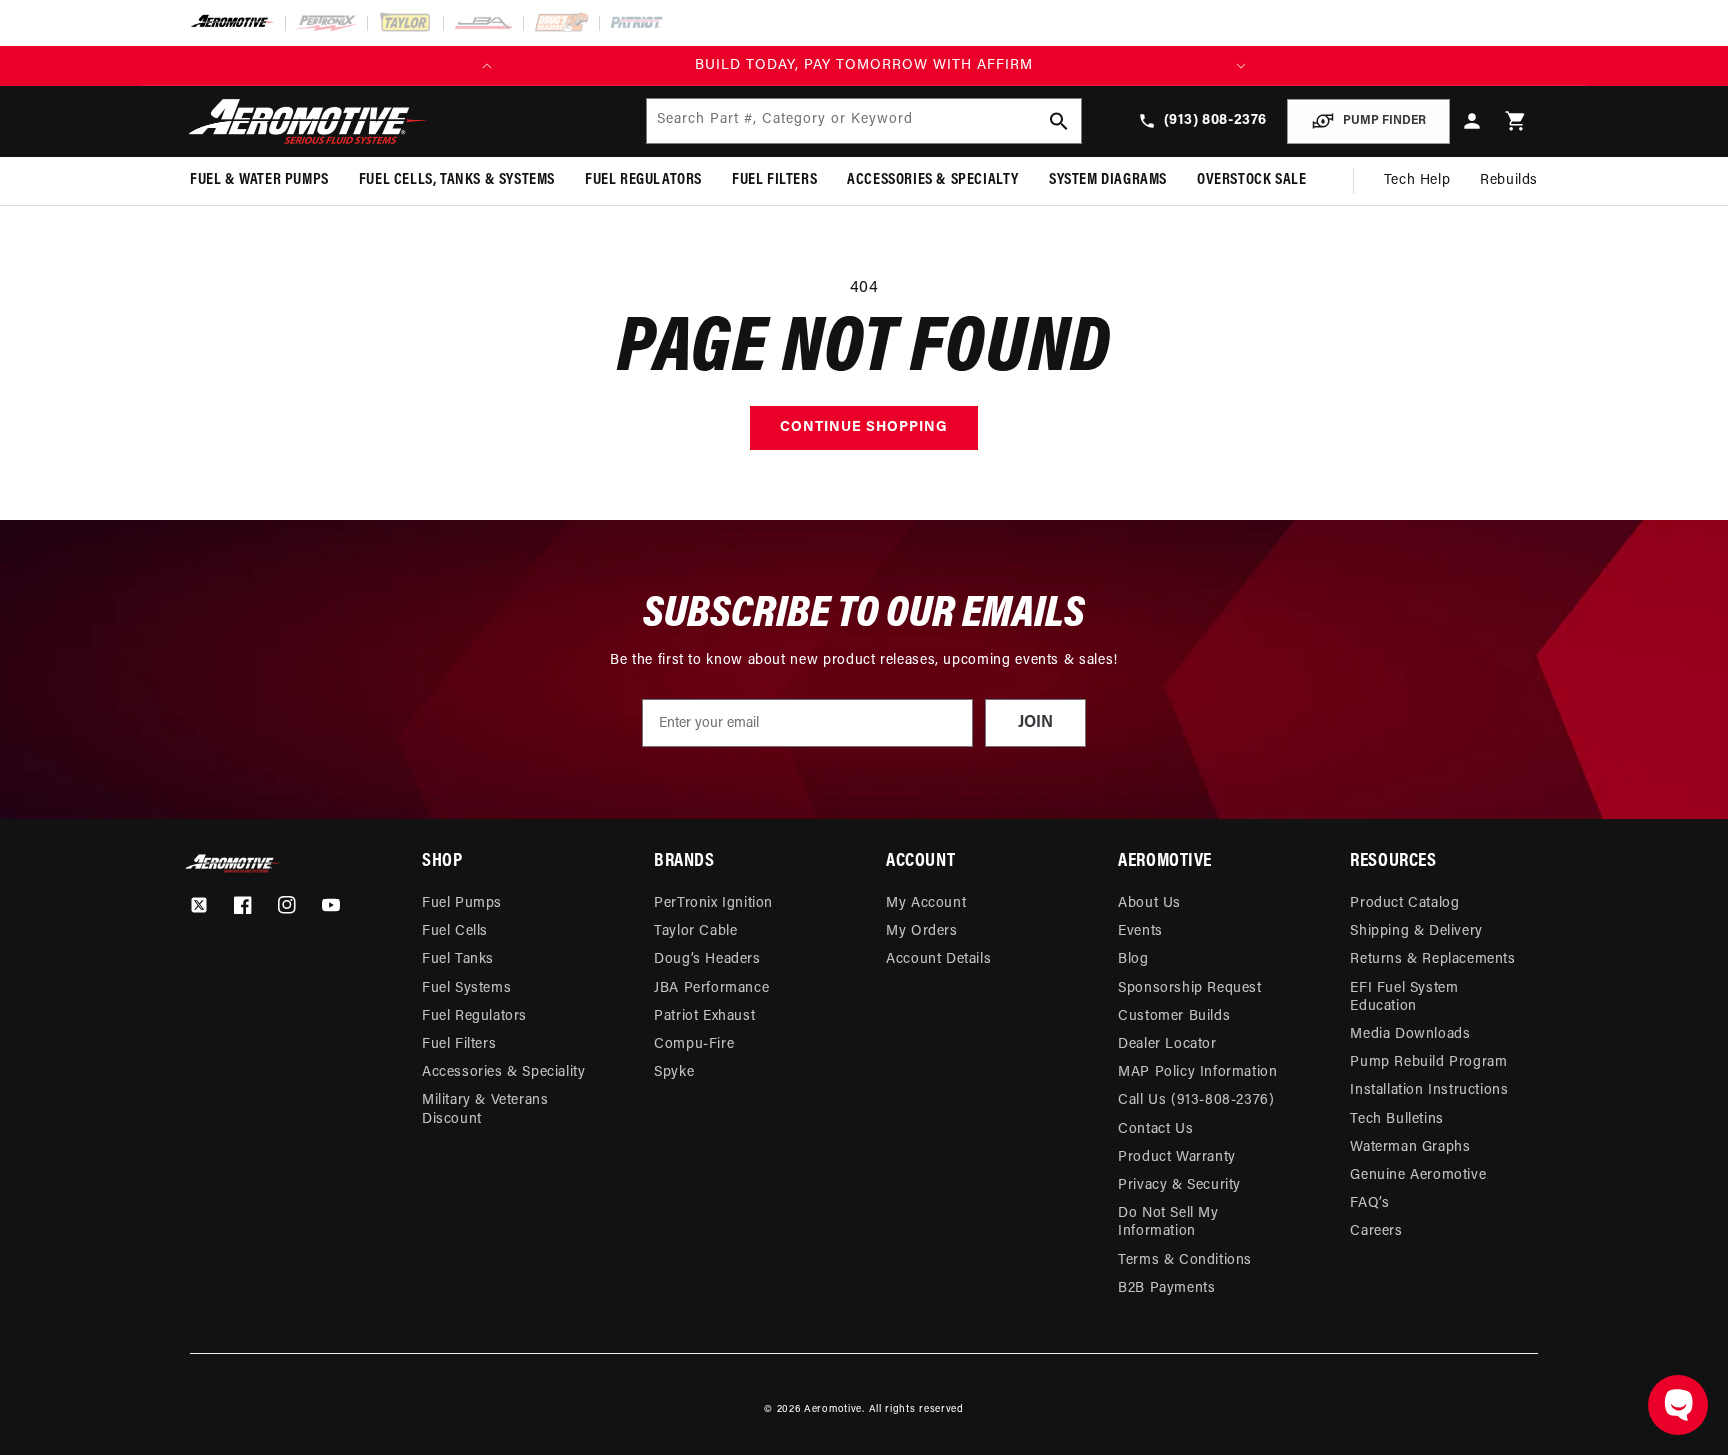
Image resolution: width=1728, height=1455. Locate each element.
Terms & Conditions (1185, 1260)
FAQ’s (1369, 1203)
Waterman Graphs (1410, 1147)
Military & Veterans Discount (485, 1109)
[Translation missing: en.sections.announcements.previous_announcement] (487, 66)
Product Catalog (1404, 903)
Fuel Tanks (458, 959)
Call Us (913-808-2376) (1196, 1100)
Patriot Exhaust (704, 1016)
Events (1140, 931)
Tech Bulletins (1396, 1119)
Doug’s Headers (707, 959)
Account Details (938, 959)
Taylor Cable (695, 931)
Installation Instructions (1429, 1090)
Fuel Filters (459, 1044)
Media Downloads (1410, 1034)
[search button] (1059, 121)
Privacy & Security (1179, 1185)
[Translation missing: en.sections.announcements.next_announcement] (1241, 66)
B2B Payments (1166, 1288)
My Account (926, 903)
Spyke (674, 1072)
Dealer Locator (1167, 1044)
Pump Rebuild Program (1428, 1062)
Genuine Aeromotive (1418, 1175)
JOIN (1035, 723)
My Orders (921, 931)
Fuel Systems (466, 988)
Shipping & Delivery (1416, 931)
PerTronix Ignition (713, 903)
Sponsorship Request (1189, 988)
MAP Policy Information (1197, 1072)
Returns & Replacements (1432, 959)
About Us (1149, 903)
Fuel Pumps (462, 903)
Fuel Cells (455, 931)
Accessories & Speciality (503, 1072)
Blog (1133, 959)
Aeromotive (833, 1409)
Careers (1376, 1231)
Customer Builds (1174, 1016)
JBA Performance (711, 988)
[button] (1516, 121)
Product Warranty (1177, 1157)
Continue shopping (864, 427)
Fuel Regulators (474, 1016)
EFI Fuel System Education (1404, 997)
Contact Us (1155, 1129)
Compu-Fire (694, 1044)
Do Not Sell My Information (1168, 1222)
